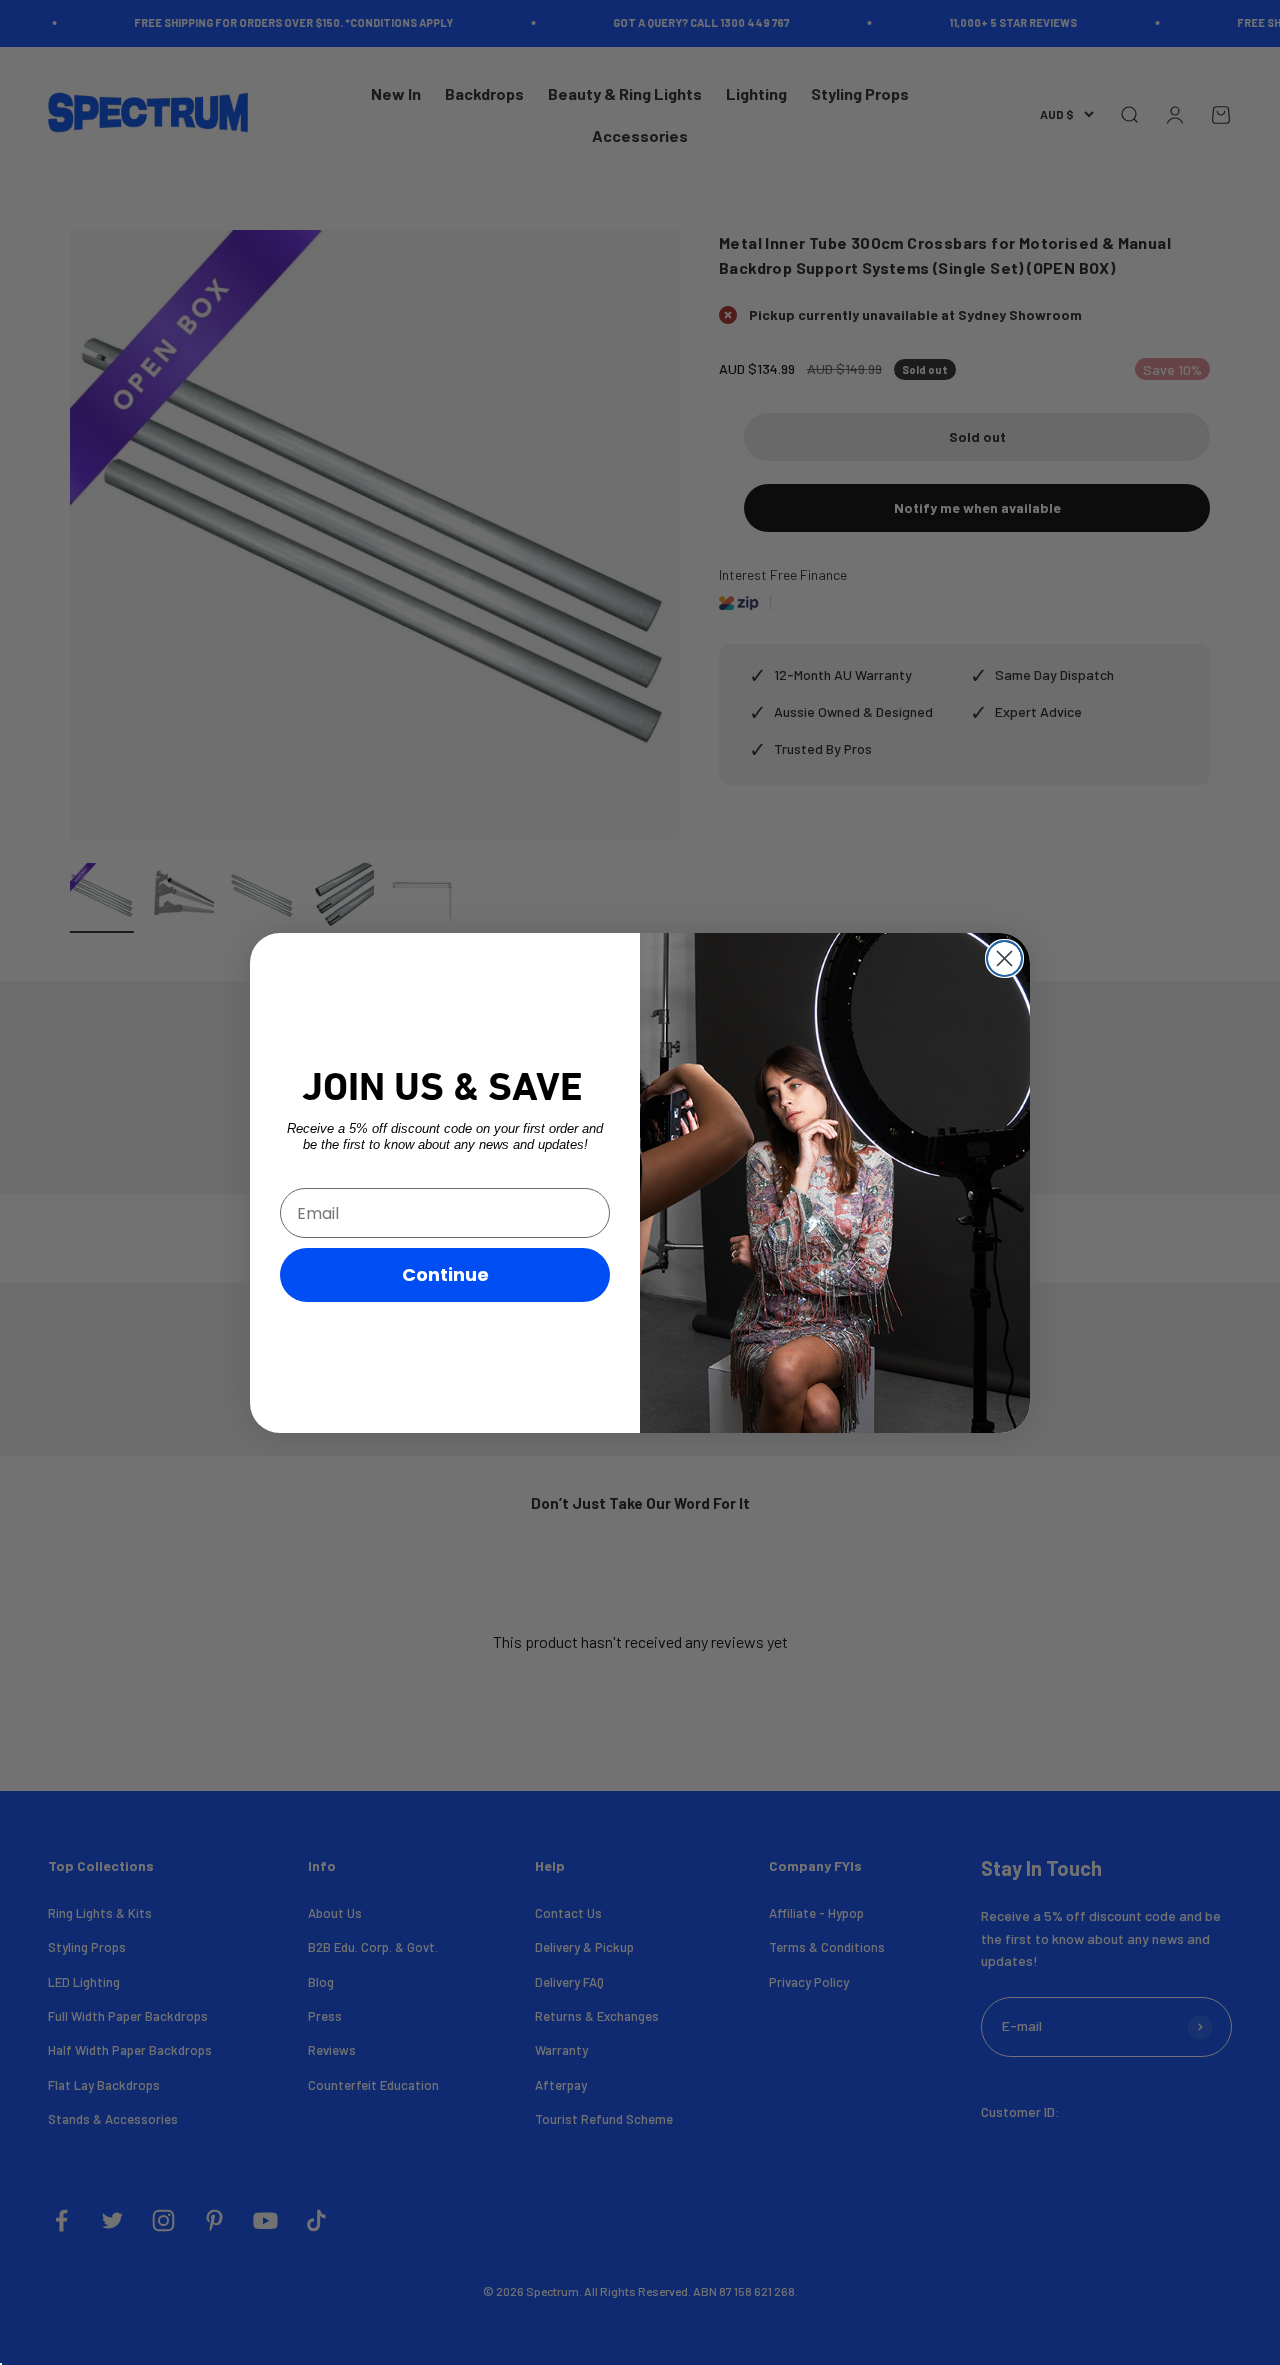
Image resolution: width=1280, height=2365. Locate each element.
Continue (445, 1274)
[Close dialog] (1004, 958)
